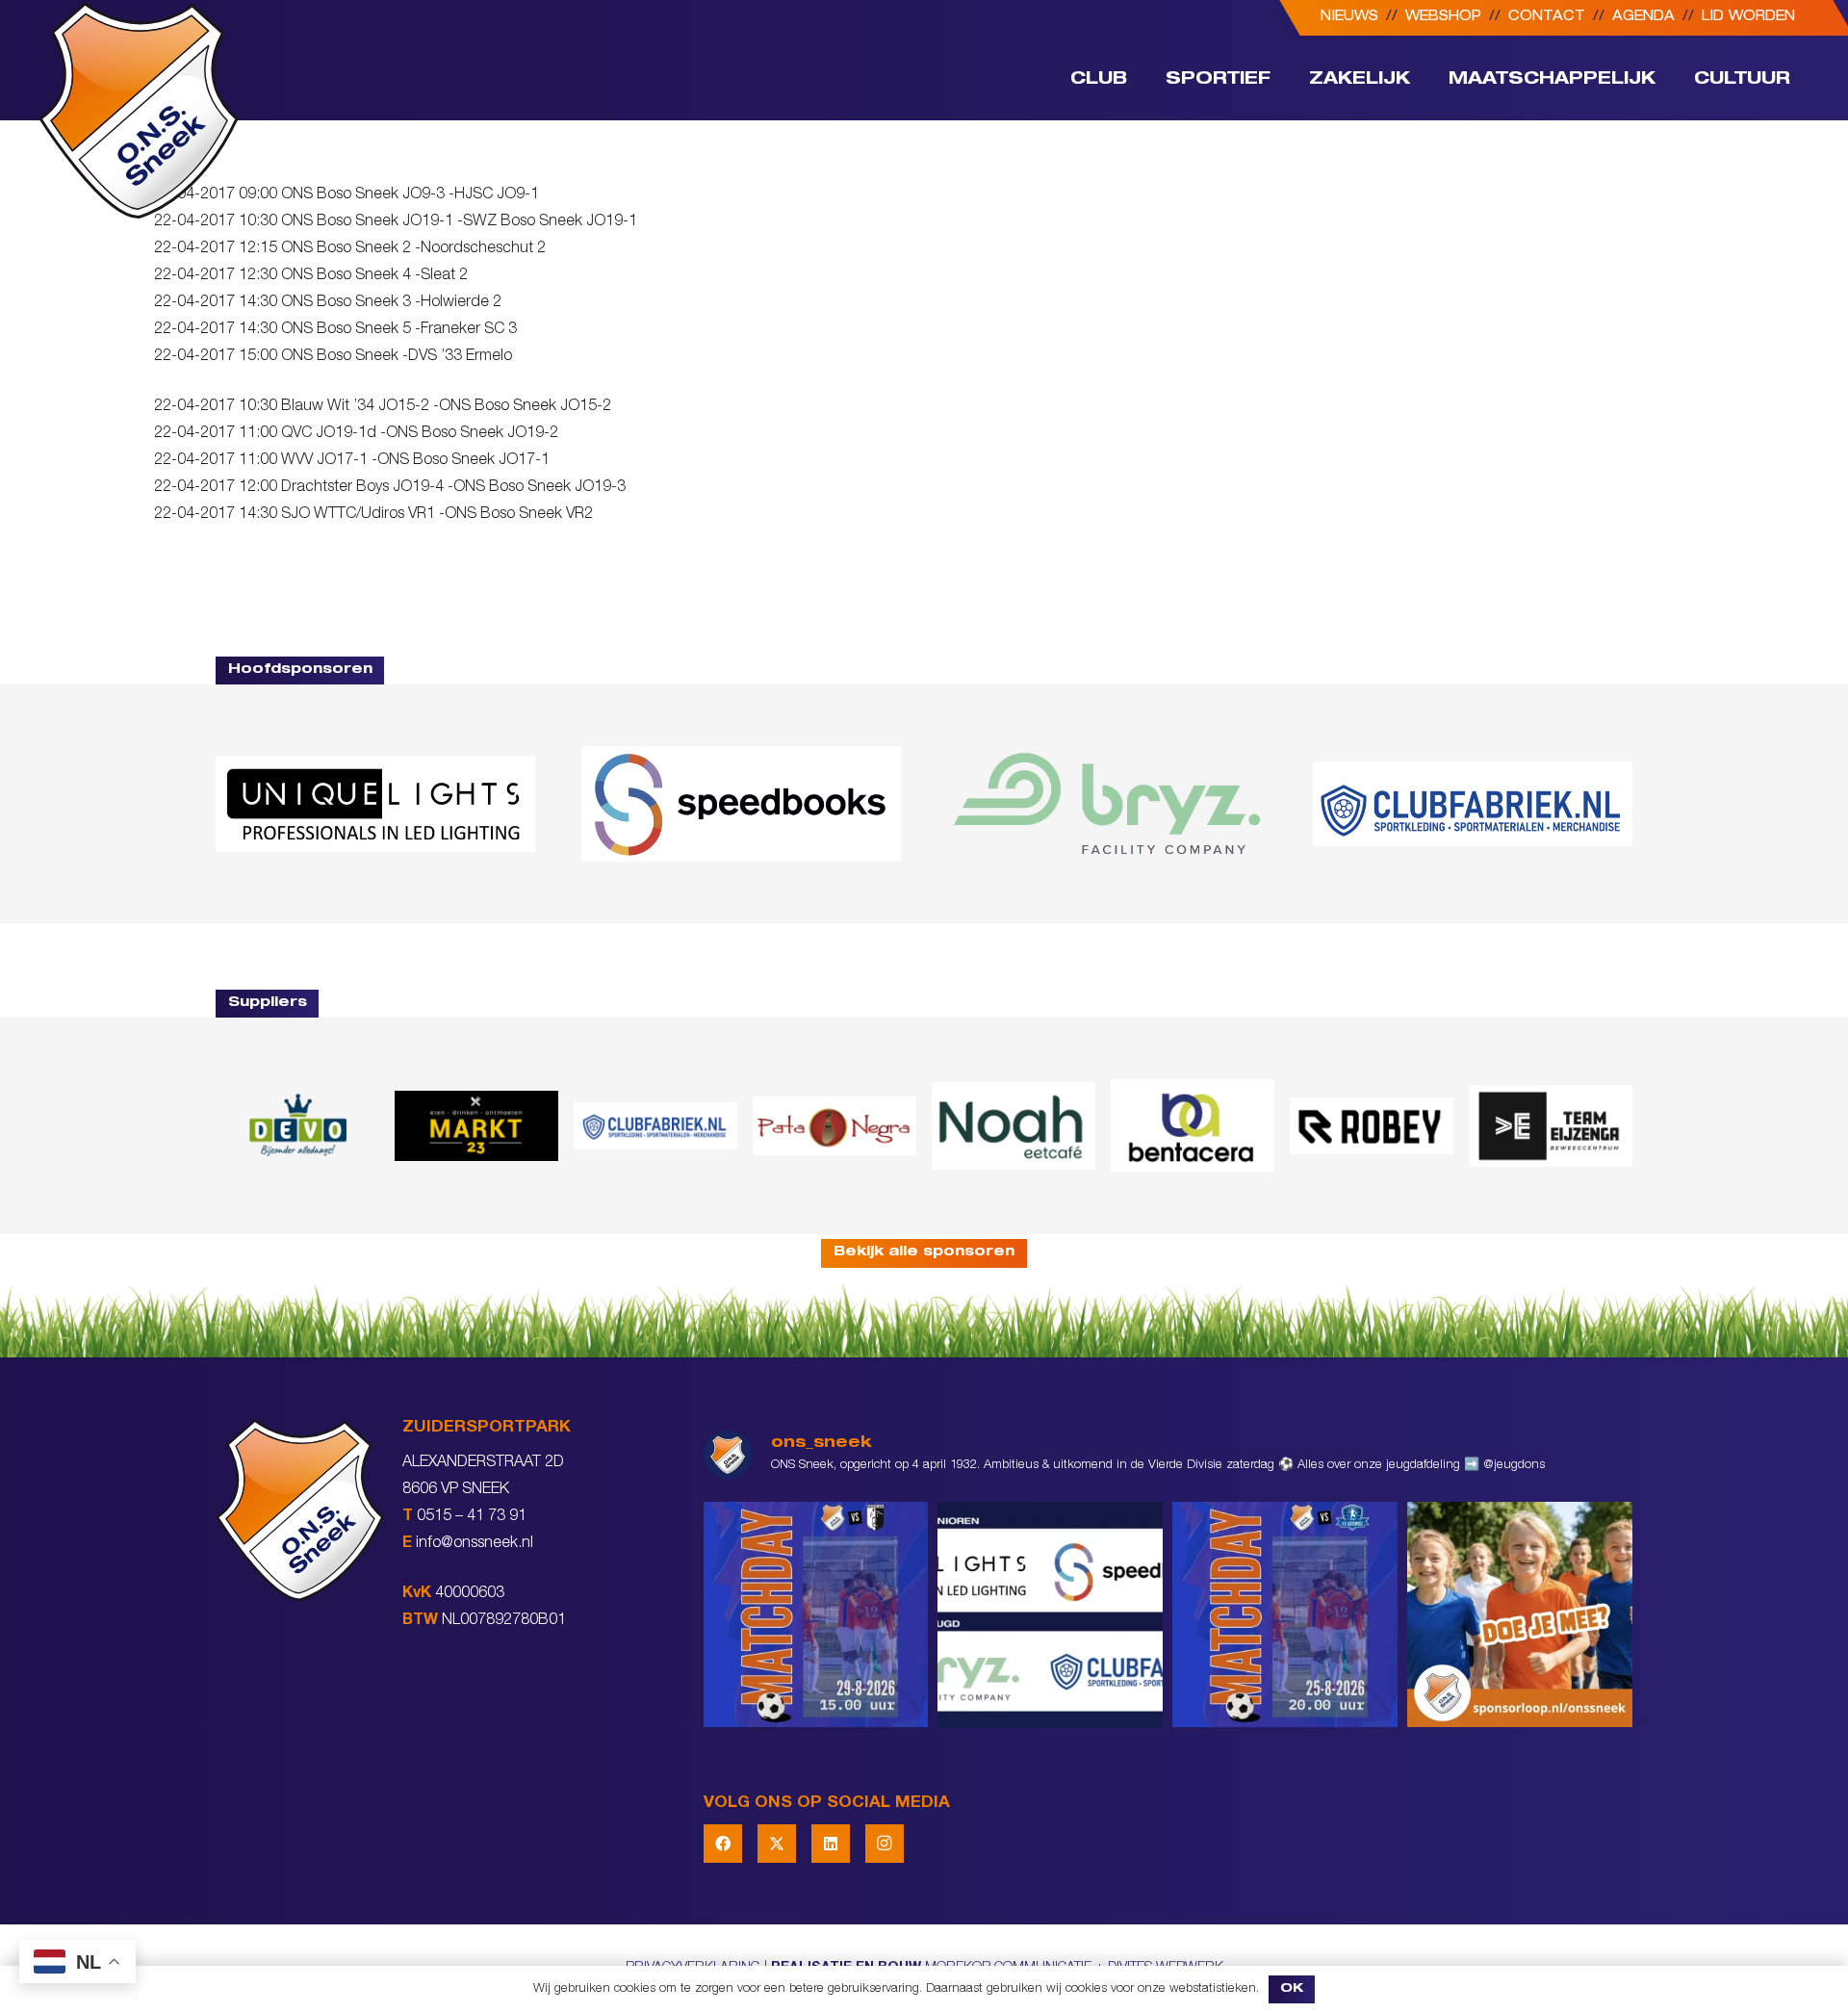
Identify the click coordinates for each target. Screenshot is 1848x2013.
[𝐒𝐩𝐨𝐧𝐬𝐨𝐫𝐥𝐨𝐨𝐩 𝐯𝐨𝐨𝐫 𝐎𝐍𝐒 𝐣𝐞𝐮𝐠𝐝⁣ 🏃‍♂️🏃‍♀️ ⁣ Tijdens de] (1520, 1614)
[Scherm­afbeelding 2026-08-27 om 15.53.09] (1473, 804)
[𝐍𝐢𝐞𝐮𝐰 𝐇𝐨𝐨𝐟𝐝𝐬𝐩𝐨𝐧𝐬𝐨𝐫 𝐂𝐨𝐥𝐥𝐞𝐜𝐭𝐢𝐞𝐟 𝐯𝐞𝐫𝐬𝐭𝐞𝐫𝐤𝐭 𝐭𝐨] (1050, 1614)
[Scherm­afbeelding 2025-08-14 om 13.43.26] (1014, 1125)
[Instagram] (885, 1844)
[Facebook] (723, 1844)
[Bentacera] (1193, 1126)
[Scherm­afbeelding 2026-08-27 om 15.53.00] (375, 804)
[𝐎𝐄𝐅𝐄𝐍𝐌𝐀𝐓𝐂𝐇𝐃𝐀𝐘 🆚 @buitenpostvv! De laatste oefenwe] (1285, 1614)
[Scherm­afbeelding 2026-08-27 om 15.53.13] (1551, 1126)
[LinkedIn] (831, 1844)
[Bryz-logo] (1107, 804)
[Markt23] (476, 1126)
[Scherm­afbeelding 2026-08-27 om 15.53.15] (1372, 1125)
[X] (777, 1844)
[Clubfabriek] (655, 1125)
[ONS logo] (139, 110)
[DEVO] (297, 1126)
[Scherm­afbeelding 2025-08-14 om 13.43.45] (834, 1126)
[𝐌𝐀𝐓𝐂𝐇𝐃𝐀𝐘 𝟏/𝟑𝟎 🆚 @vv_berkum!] (816, 1614)
